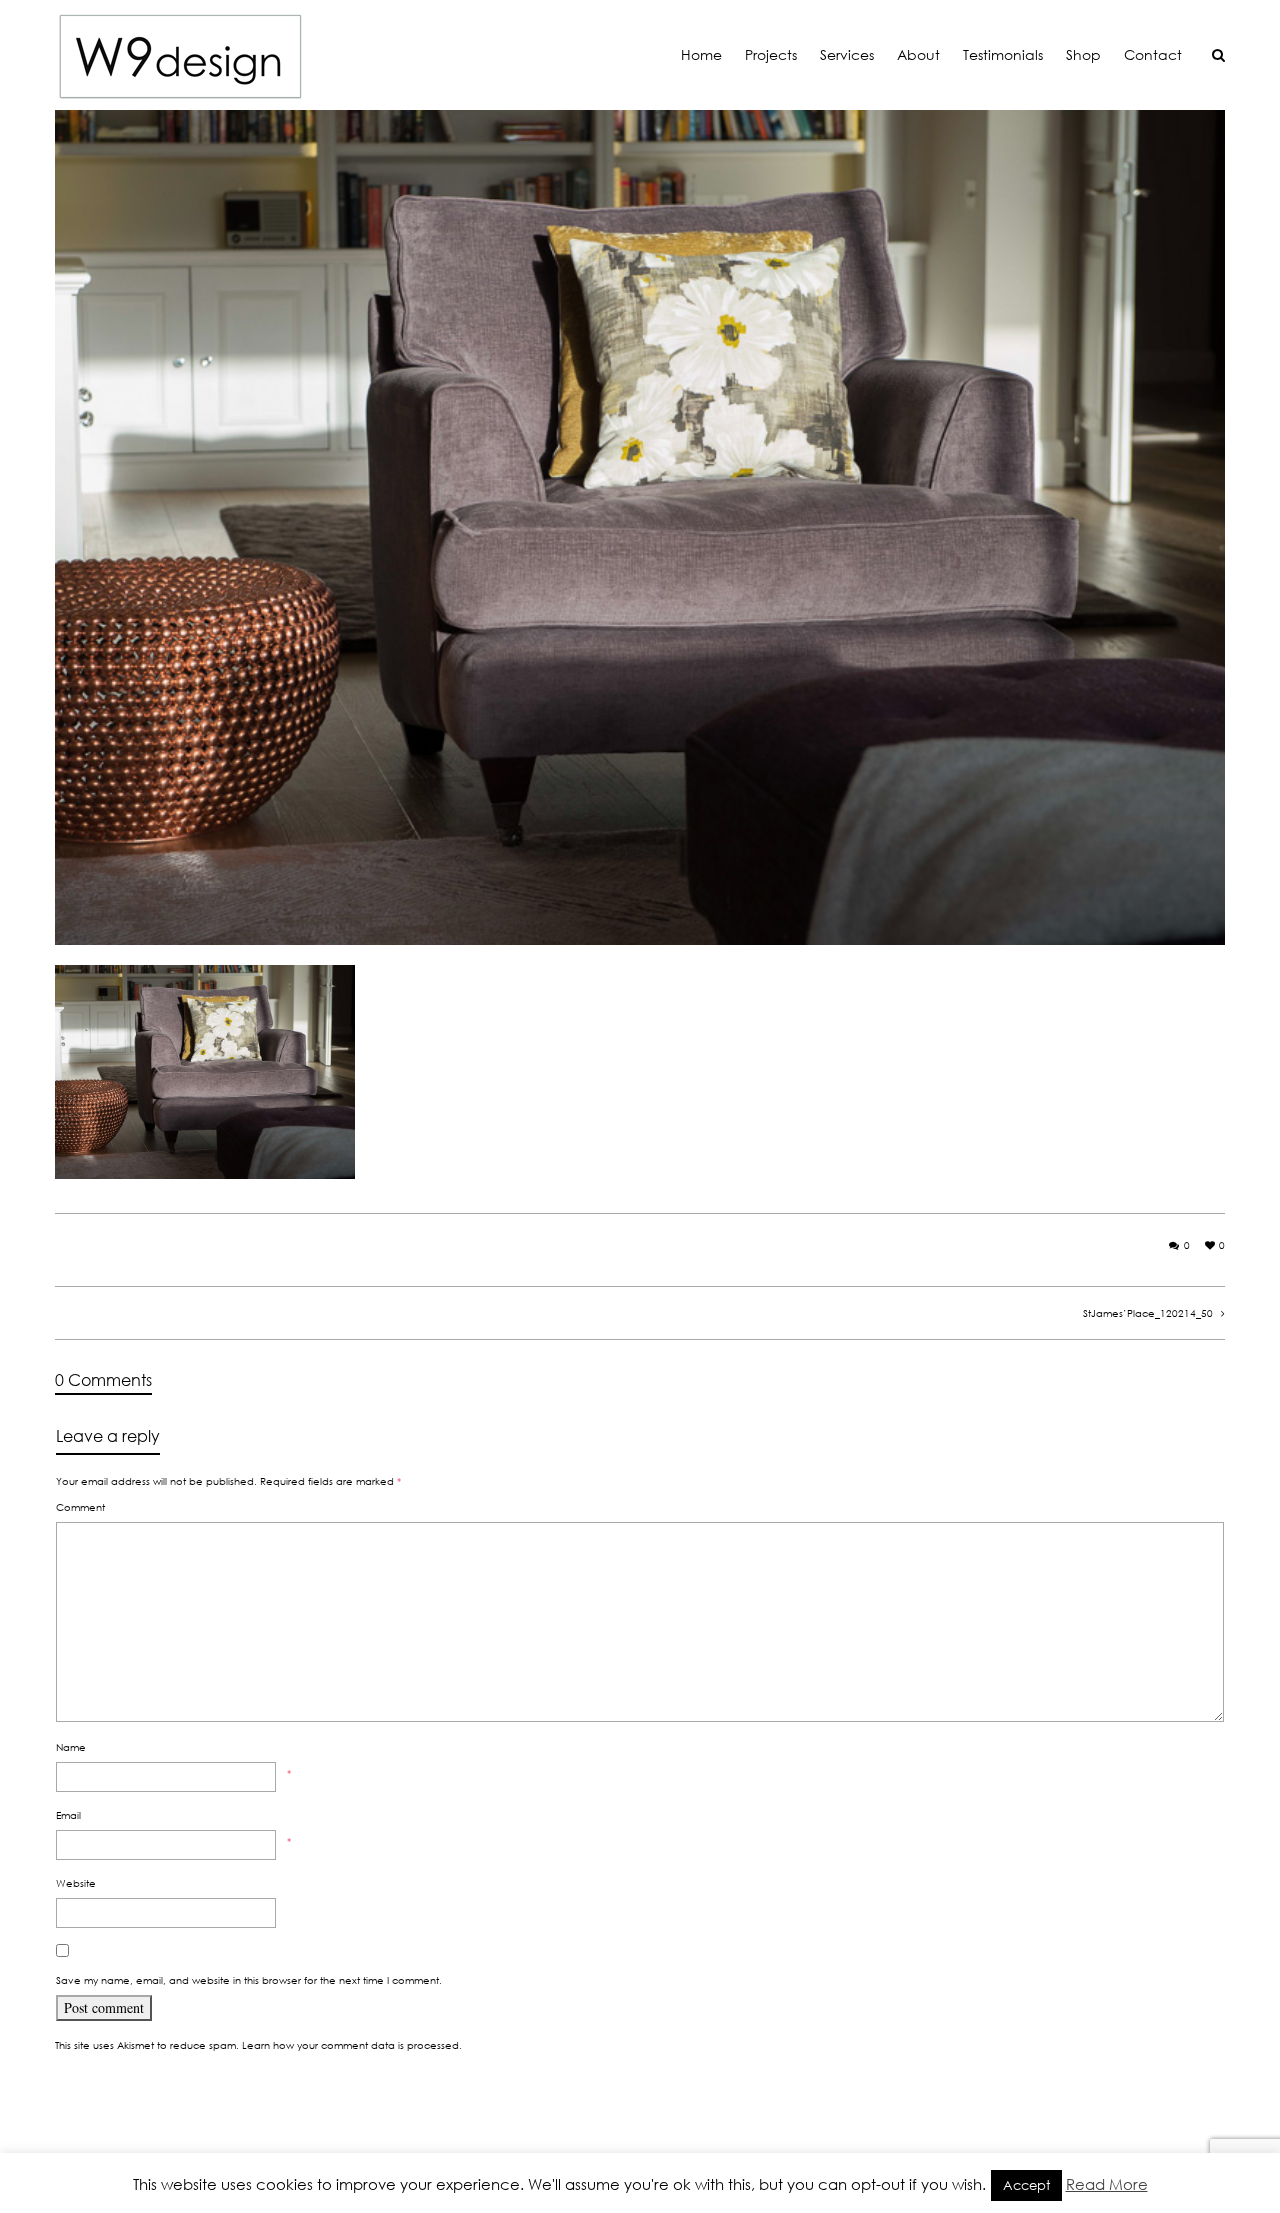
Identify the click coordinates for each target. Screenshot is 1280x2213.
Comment (80, 1507)
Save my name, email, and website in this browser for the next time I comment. (249, 1980)
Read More (1107, 2184)
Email (68, 1815)
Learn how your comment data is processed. (352, 2045)
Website (76, 1883)
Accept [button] (1026, 2185)
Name (71, 1747)
